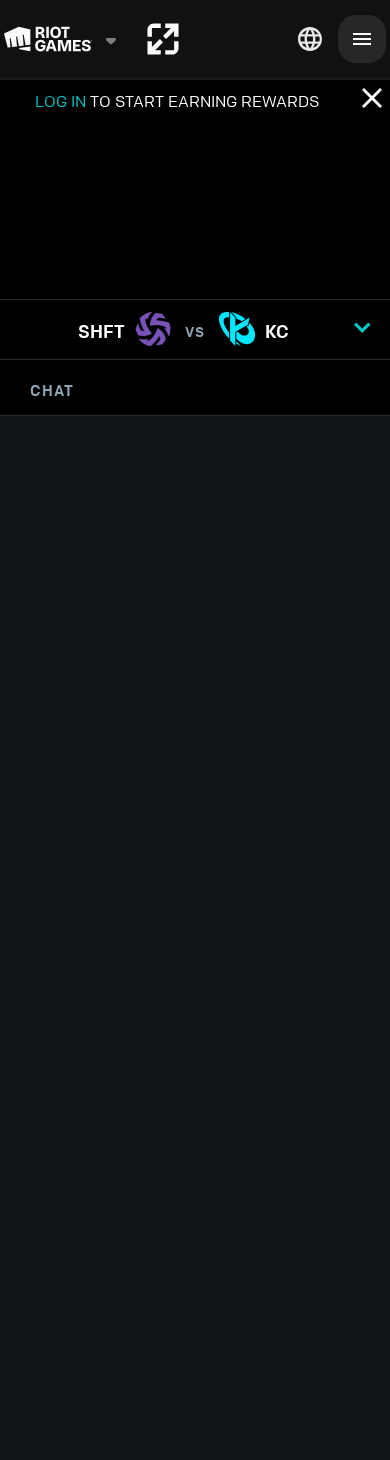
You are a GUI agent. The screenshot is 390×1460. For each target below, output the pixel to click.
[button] (195, 330)
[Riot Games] (61, 39)
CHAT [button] (52, 390)
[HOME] (163, 39)
